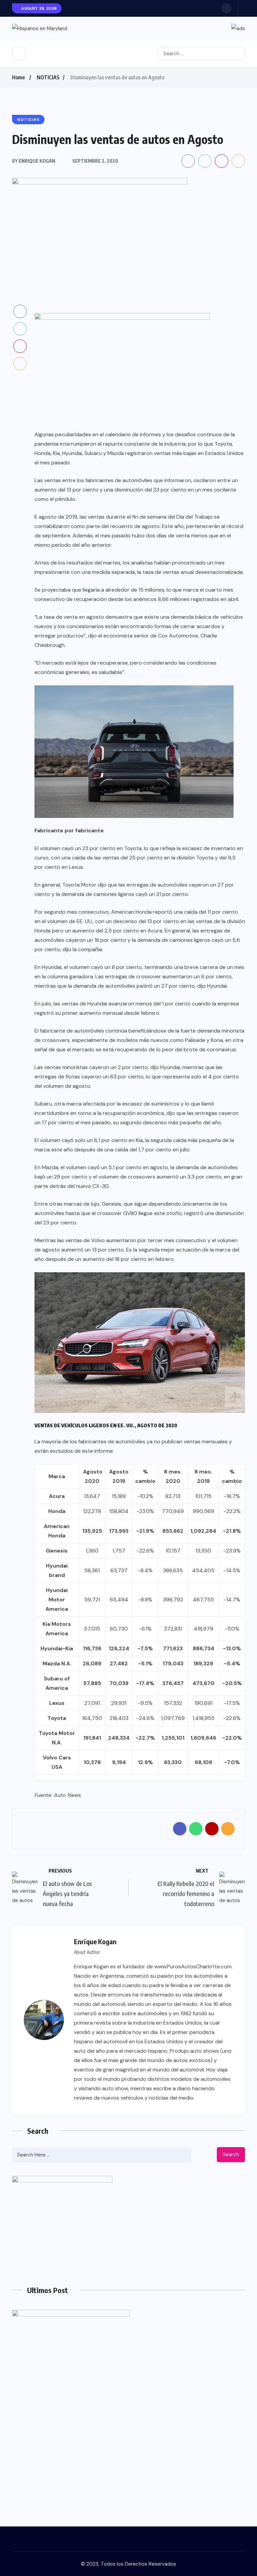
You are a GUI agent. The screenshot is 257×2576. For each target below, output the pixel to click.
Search (231, 2154)
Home (18, 77)
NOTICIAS (48, 77)
